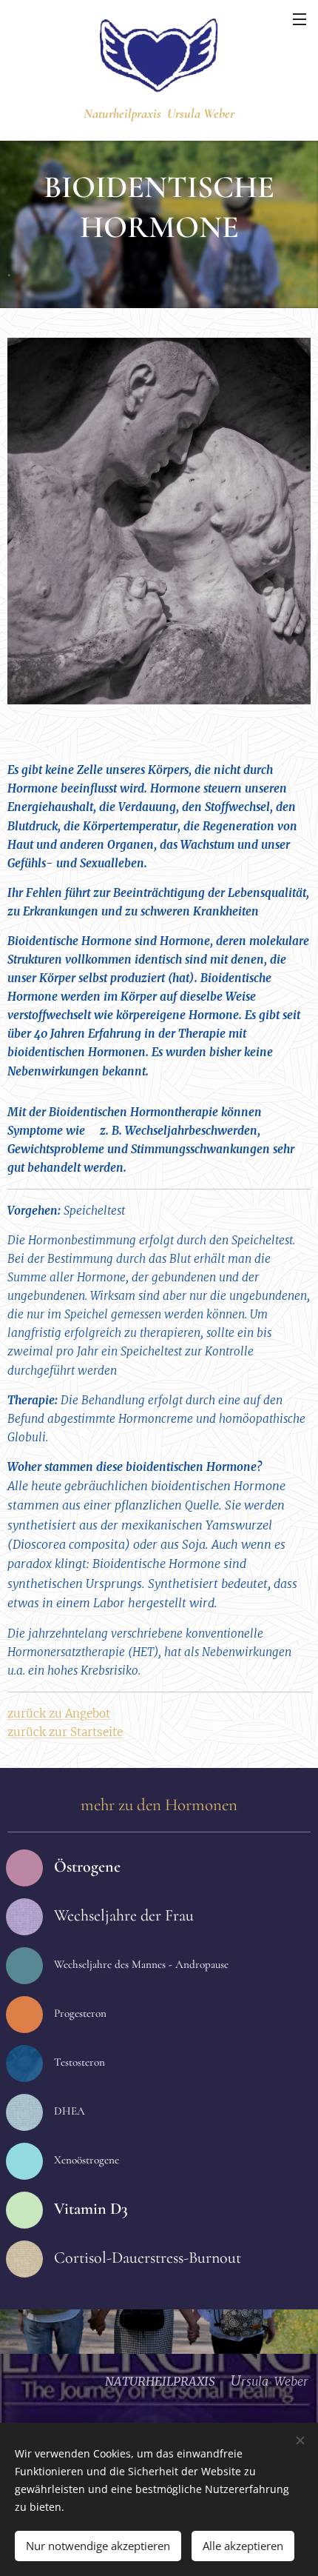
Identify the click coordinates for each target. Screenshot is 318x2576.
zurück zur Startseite (65, 1732)
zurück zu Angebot (59, 1714)
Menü (300, 19)
